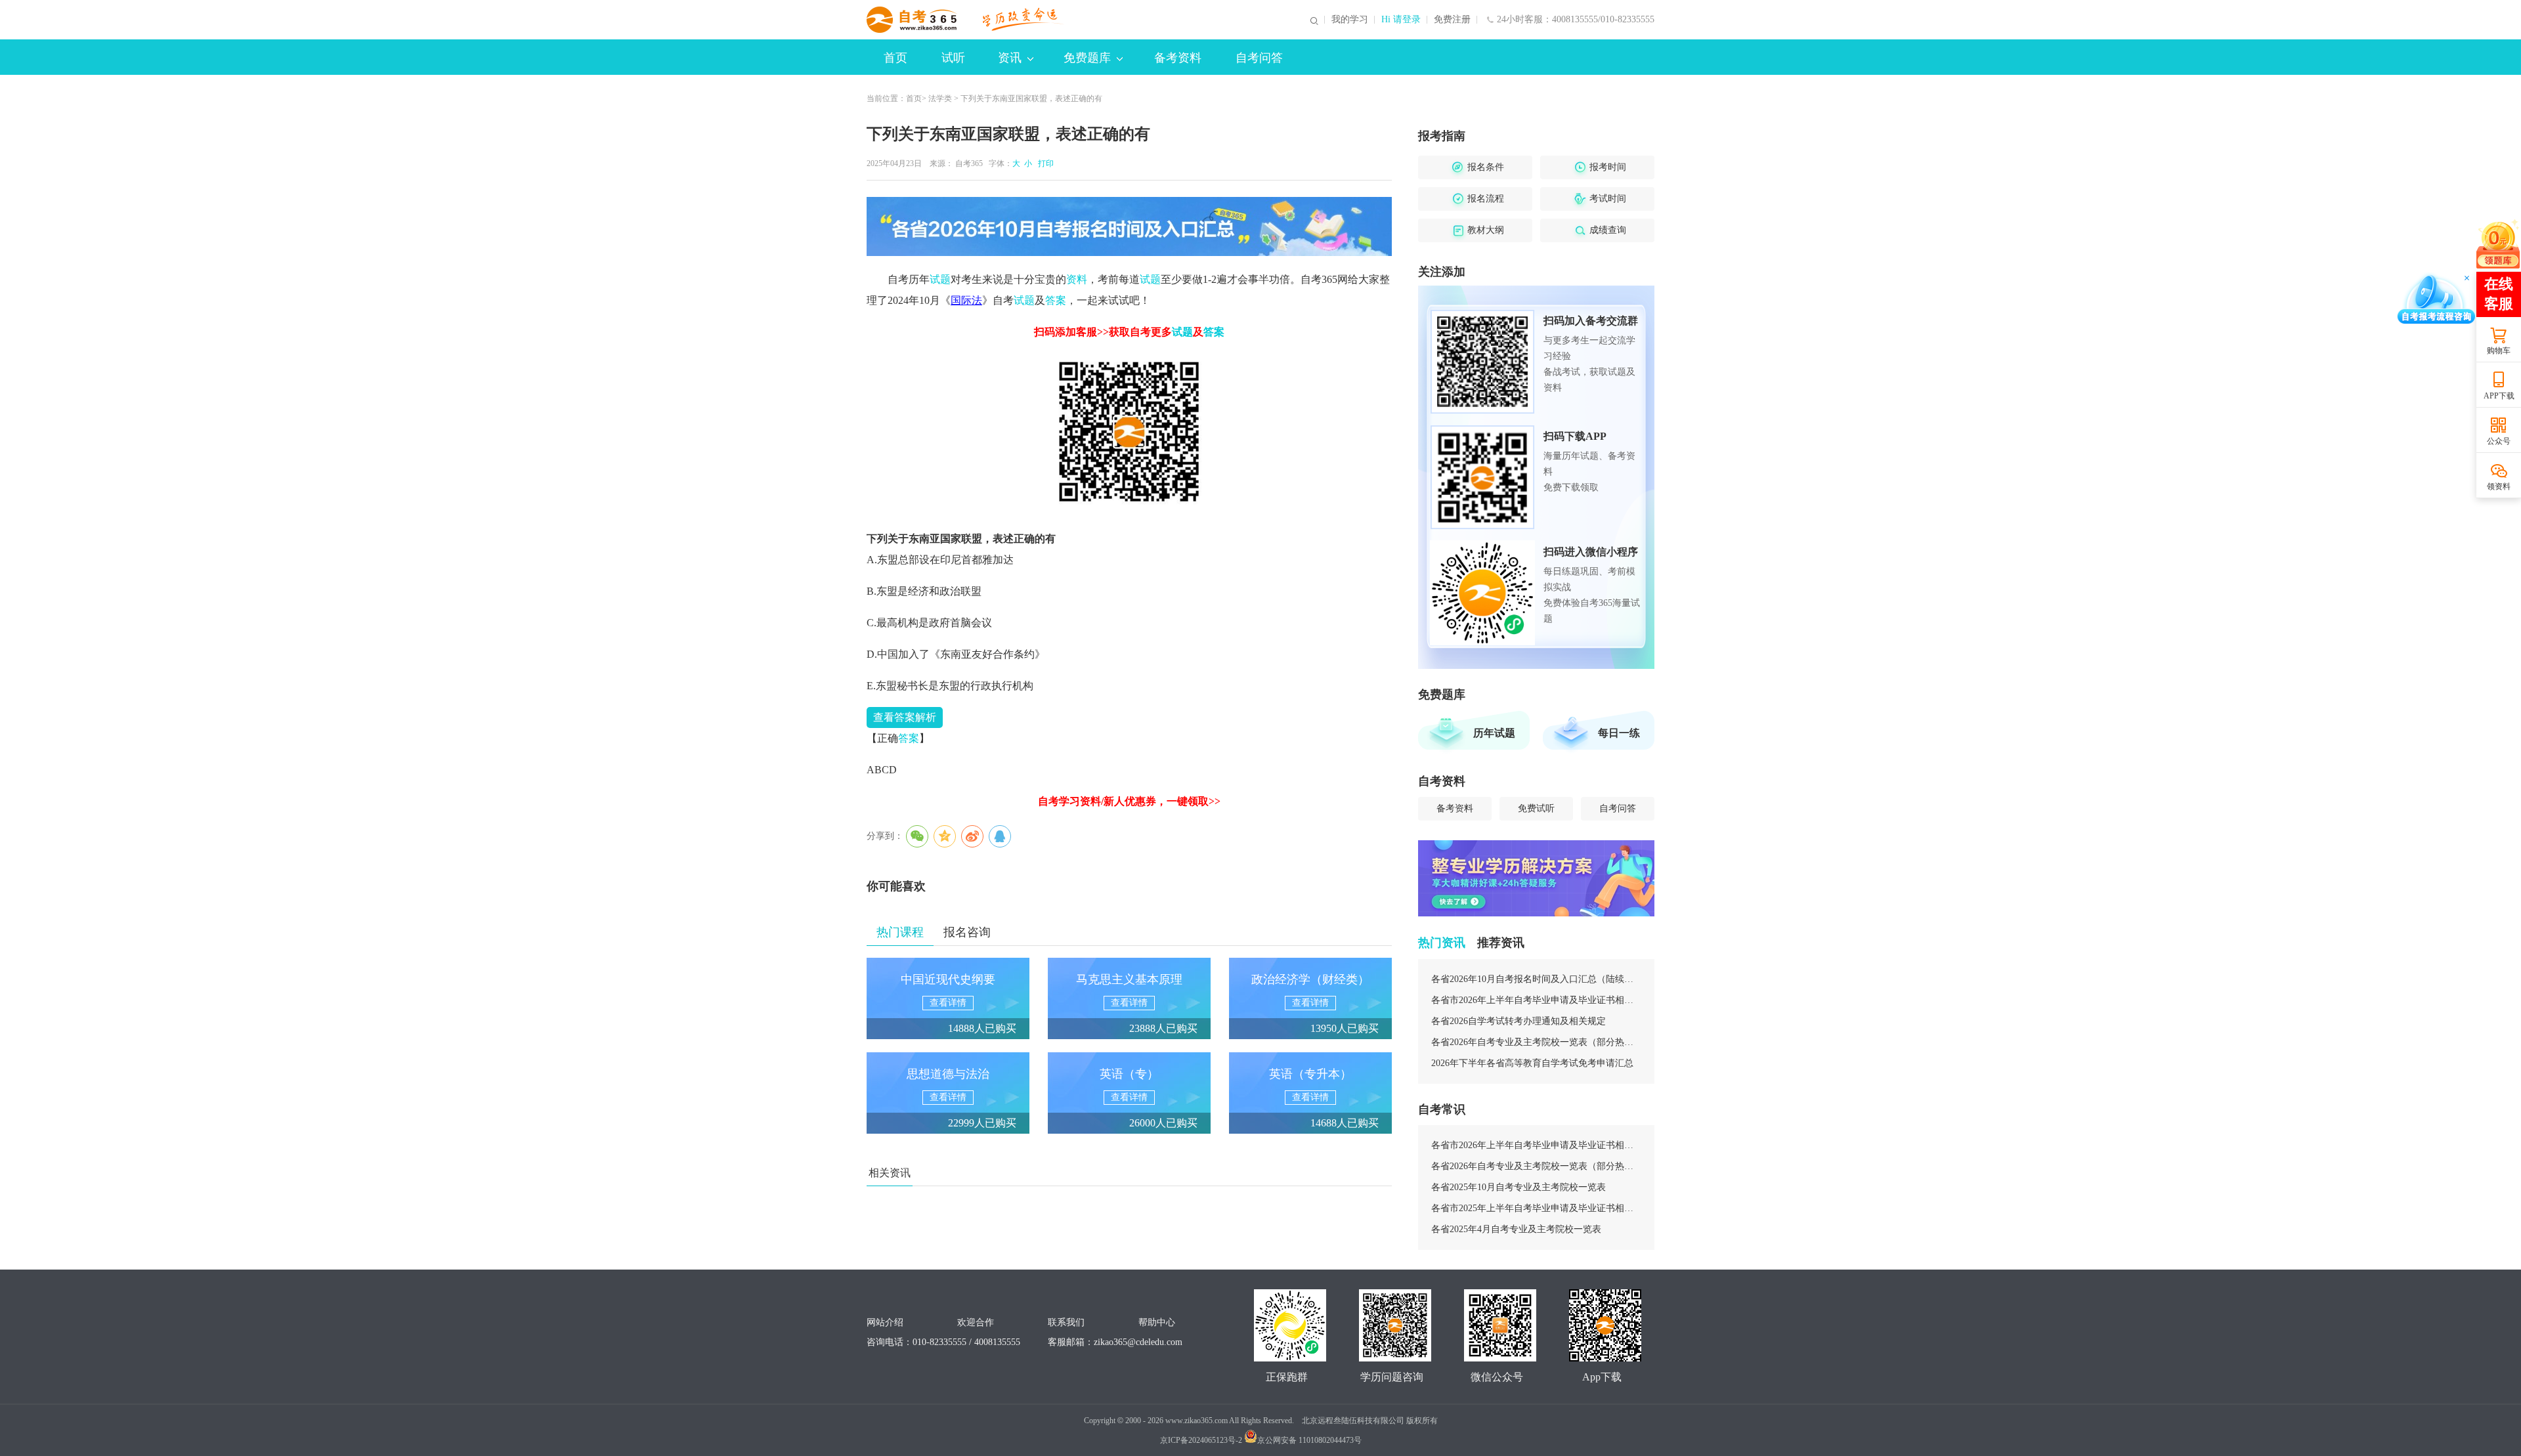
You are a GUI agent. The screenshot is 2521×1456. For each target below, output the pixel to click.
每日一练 (1619, 733)
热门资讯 (1442, 943)
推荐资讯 (1501, 943)
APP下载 (2499, 396)
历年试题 (1494, 733)
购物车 (2499, 351)
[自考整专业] (1536, 878)
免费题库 (1087, 58)
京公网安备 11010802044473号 (1309, 1440)
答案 (1056, 300)
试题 (940, 279)
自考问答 (1259, 58)
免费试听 (1536, 808)
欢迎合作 (976, 1322)
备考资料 (1178, 58)
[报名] (1129, 226)
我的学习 (1350, 20)
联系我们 (1066, 1322)
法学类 (940, 98)
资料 (1077, 279)
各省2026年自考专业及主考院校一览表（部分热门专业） (1536, 1042)
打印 (1044, 163)
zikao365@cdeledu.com (1138, 1342)
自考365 (969, 163)
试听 (953, 58)
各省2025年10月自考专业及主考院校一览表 (1519, 1187)
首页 (895, 58)
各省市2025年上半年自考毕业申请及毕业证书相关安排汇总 (1536, 1208)
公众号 (2499, 441)
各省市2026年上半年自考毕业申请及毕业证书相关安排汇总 (1536, 1000)
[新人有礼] (2498, 244)
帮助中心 (1157, 1322)
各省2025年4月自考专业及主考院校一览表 (1516, 1229)
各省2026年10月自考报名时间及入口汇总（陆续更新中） (1536, 979)
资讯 (1010, 58)
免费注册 (1452, 20)
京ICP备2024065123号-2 (1201, 1440)
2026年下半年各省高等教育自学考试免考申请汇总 (1532, 1063)
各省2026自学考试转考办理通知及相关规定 (1519, 1021)
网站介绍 (885, 1322)
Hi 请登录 (1401, 20)
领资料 (2499, 486)
